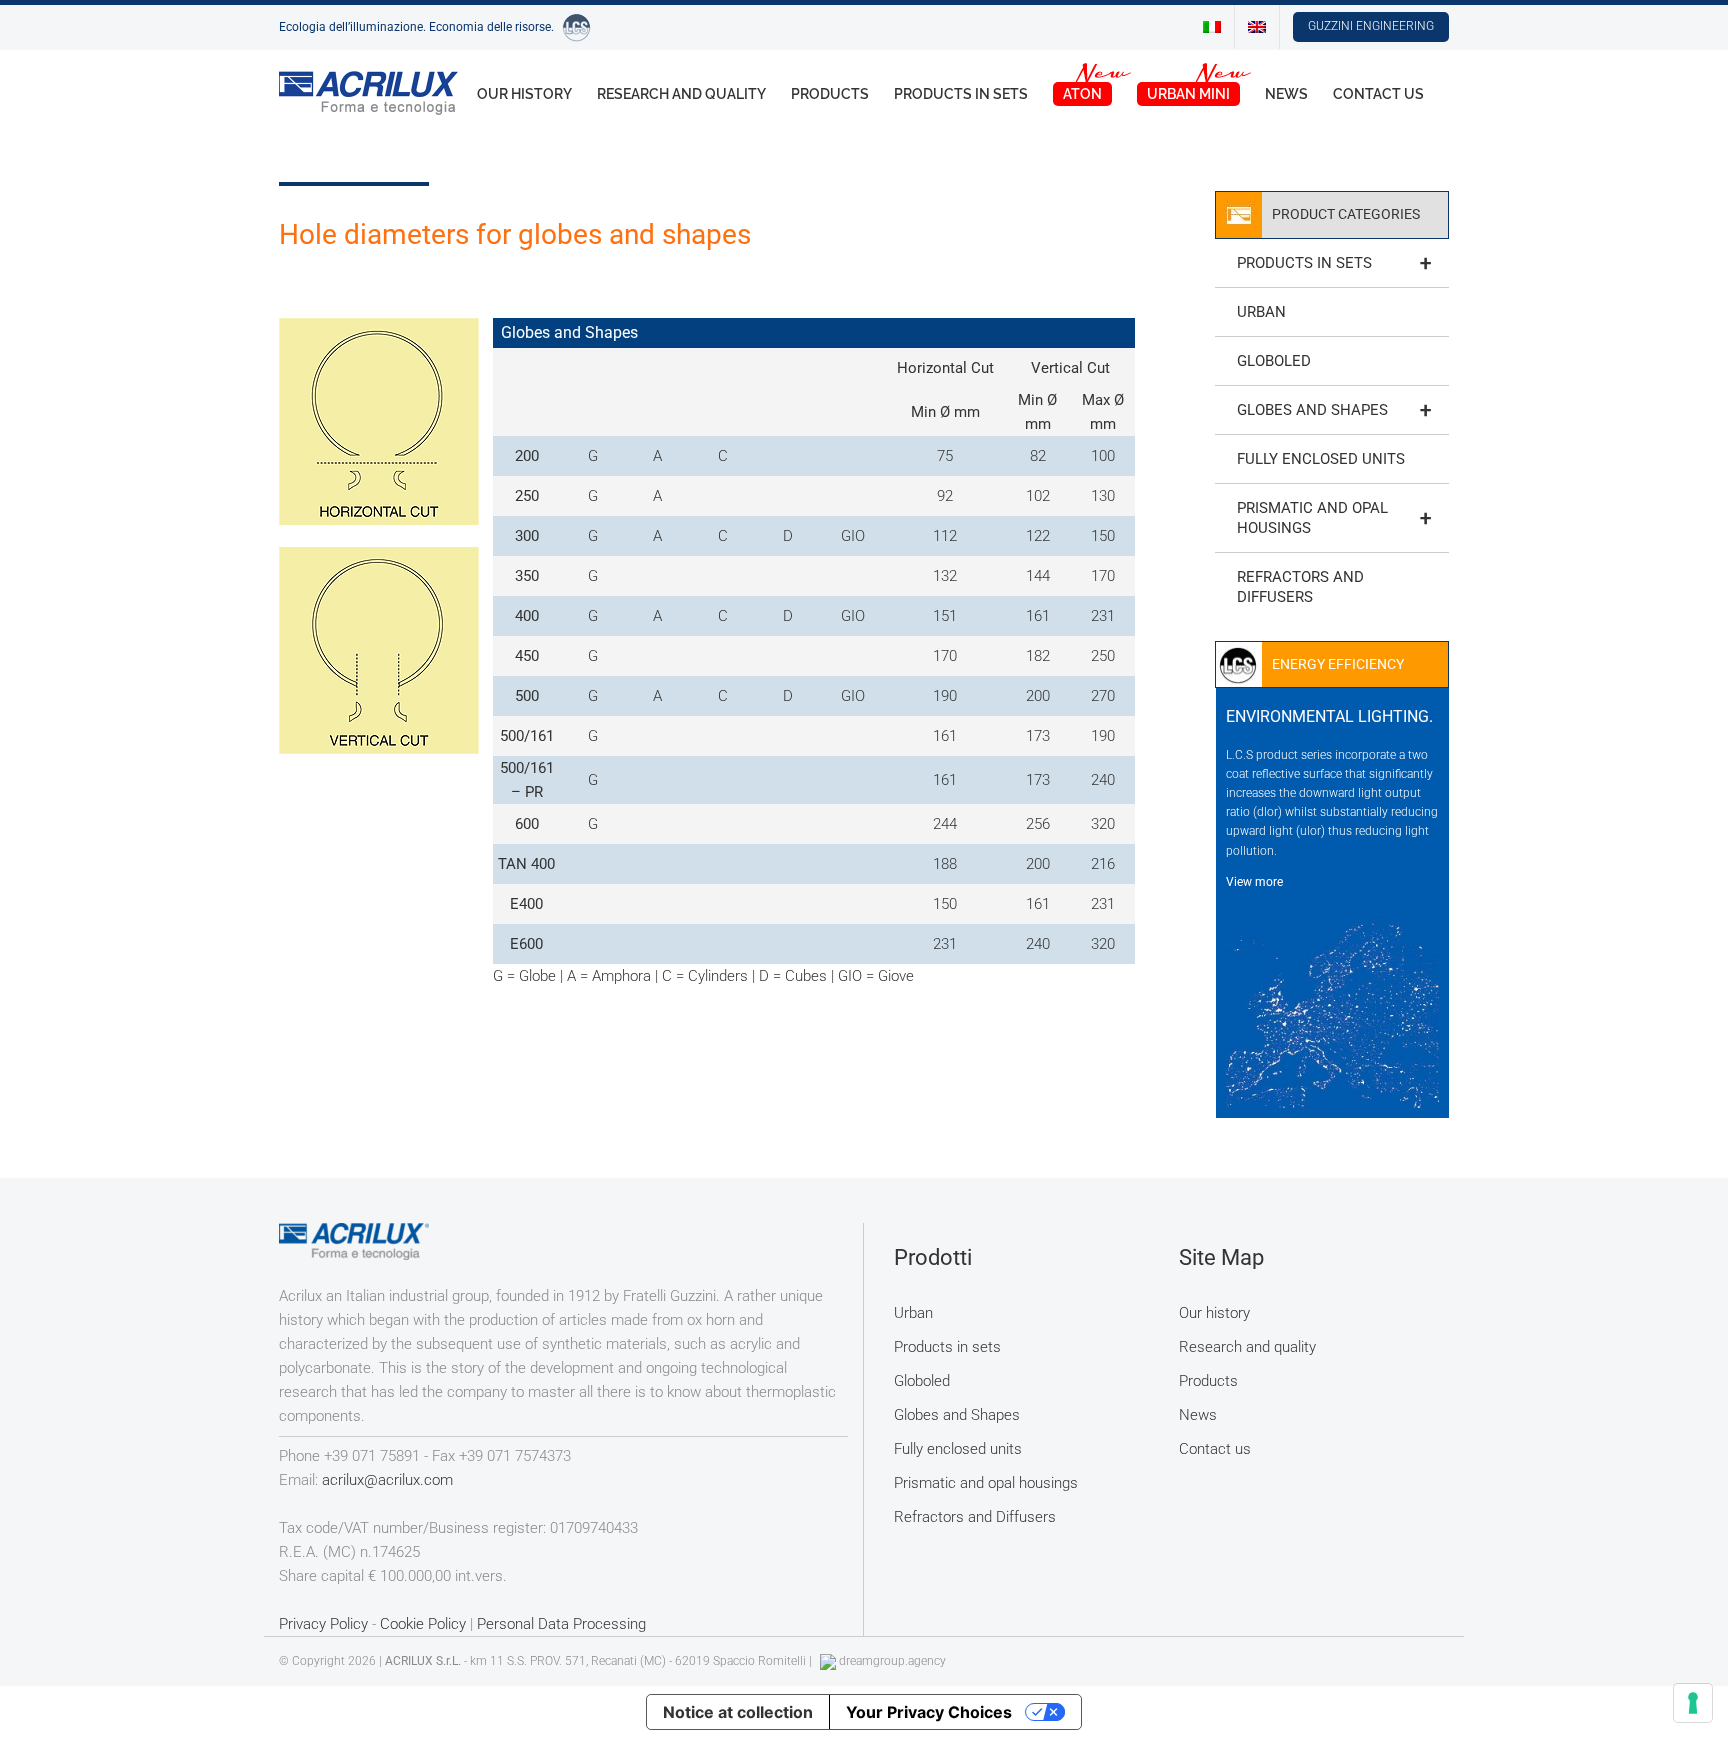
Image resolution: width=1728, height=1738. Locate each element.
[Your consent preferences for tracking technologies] (1693, 1703)
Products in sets (1334, 263)
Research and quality (1247, 1347)
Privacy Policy (323, 1624)
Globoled (1274, 361)
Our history (1214, 1313)
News (1198, 1415)
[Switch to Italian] (1212, 27)
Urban (1261, 312)
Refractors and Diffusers (1300, 587)
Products (1208, 1381)
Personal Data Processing (561, 1624)
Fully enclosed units (1321, 459)
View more (1254, 882)
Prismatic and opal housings (1334, 518)
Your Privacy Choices (929, 1712)
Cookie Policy (423, 1624)
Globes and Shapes (1334, 410)
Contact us (1215, 1449)
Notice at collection (738, 1712)
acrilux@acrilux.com (387, 1480)
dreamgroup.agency (892, 1661)
